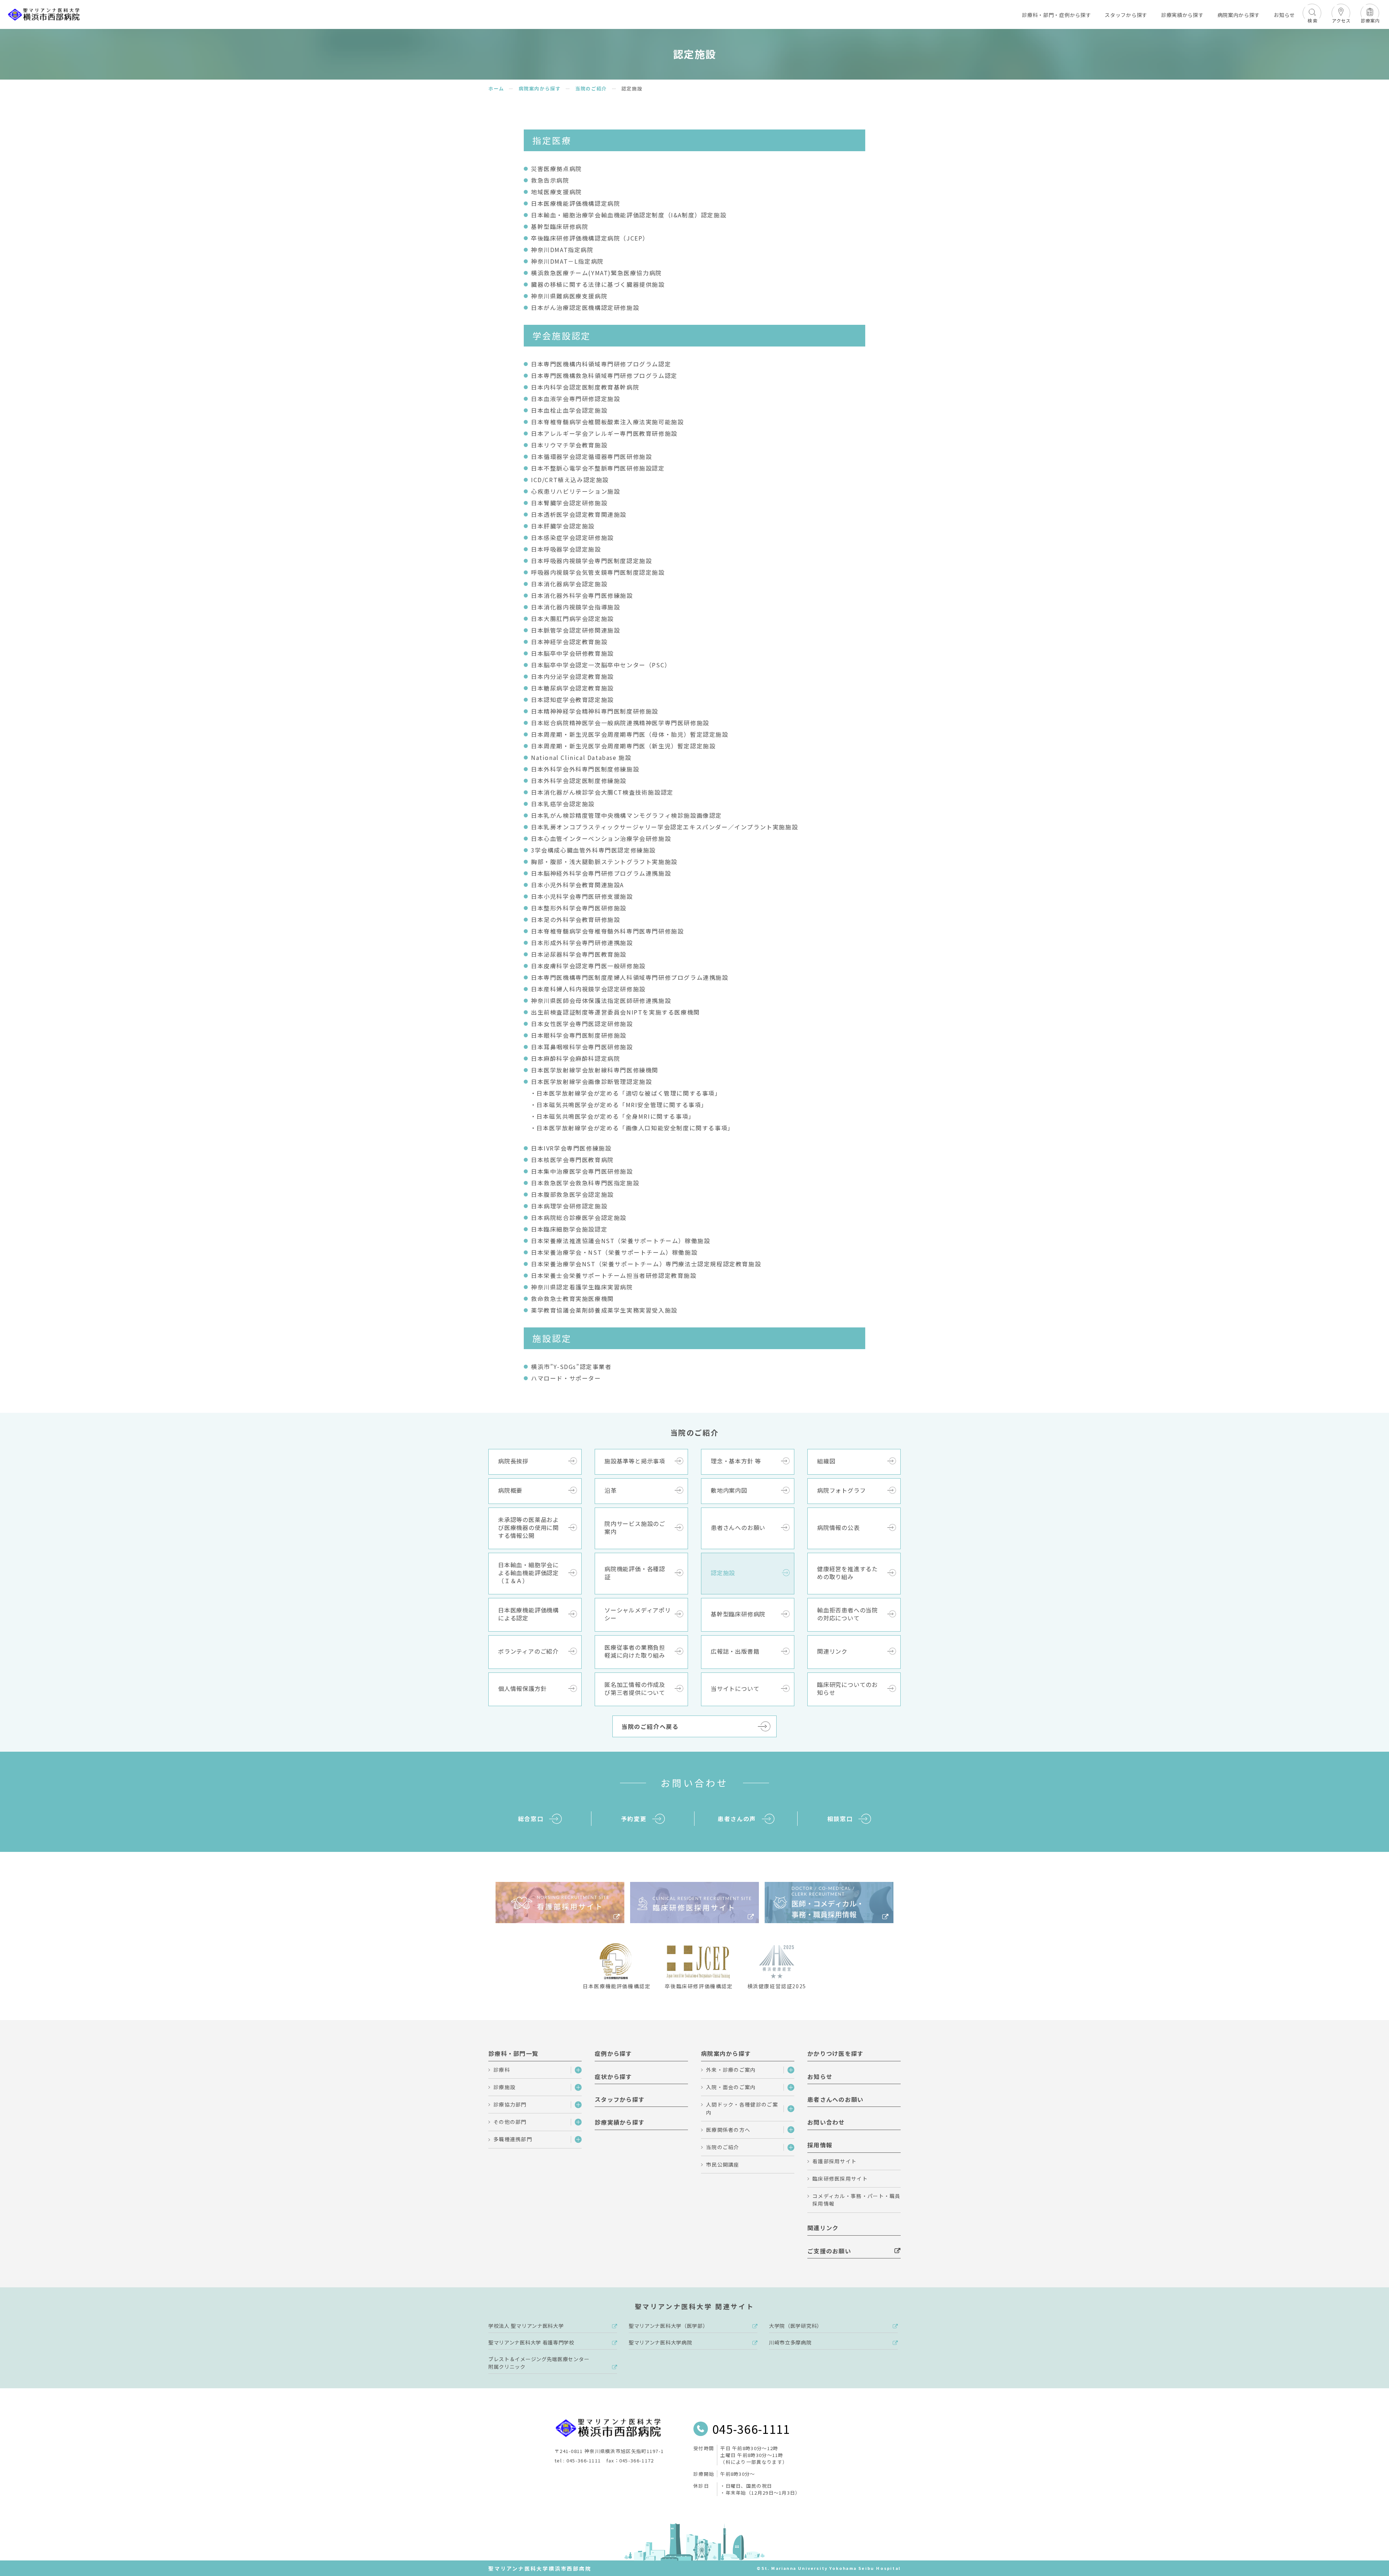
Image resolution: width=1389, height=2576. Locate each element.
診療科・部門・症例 (1056, 15)
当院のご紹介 (591, 88)
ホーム (496, 88)
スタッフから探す (620, 2099)
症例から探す (613, 2053)
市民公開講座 (723, 2164)
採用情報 (820, 2145)
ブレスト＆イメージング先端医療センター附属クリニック (539, 2363)
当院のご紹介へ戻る (650, 1726)
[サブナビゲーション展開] (576, 2070)
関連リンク (823, 2228)
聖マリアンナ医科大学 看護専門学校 (531, 2342)
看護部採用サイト (834, 2161)
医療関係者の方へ (728, 2130)
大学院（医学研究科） (796, 2326)
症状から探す (613, 2076)
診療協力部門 (510, 2104)
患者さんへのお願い (836, 2099)
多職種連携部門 (513, 2139)
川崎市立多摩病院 (790, 2342)
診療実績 (1182, 15)
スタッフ (1126, 15)
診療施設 (504, 2087)
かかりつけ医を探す (836, 2053)
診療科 (502, 2070)
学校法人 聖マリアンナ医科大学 (526, 2326)
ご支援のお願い (829, 2251)
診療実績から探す (620, 2122)
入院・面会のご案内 (731, 2087)
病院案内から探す (540, 88)
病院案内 (1239, 15)
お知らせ (1284, 15)
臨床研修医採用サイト (840, 2178)
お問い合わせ (826, 2122)
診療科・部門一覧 (513, 2053)
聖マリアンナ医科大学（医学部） (668, 2326)
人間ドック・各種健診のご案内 (742, 2108)
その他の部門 (510, 2122)
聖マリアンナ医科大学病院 (660, 2342)
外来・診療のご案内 (731, 2070)
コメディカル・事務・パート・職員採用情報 (857, 2200)
